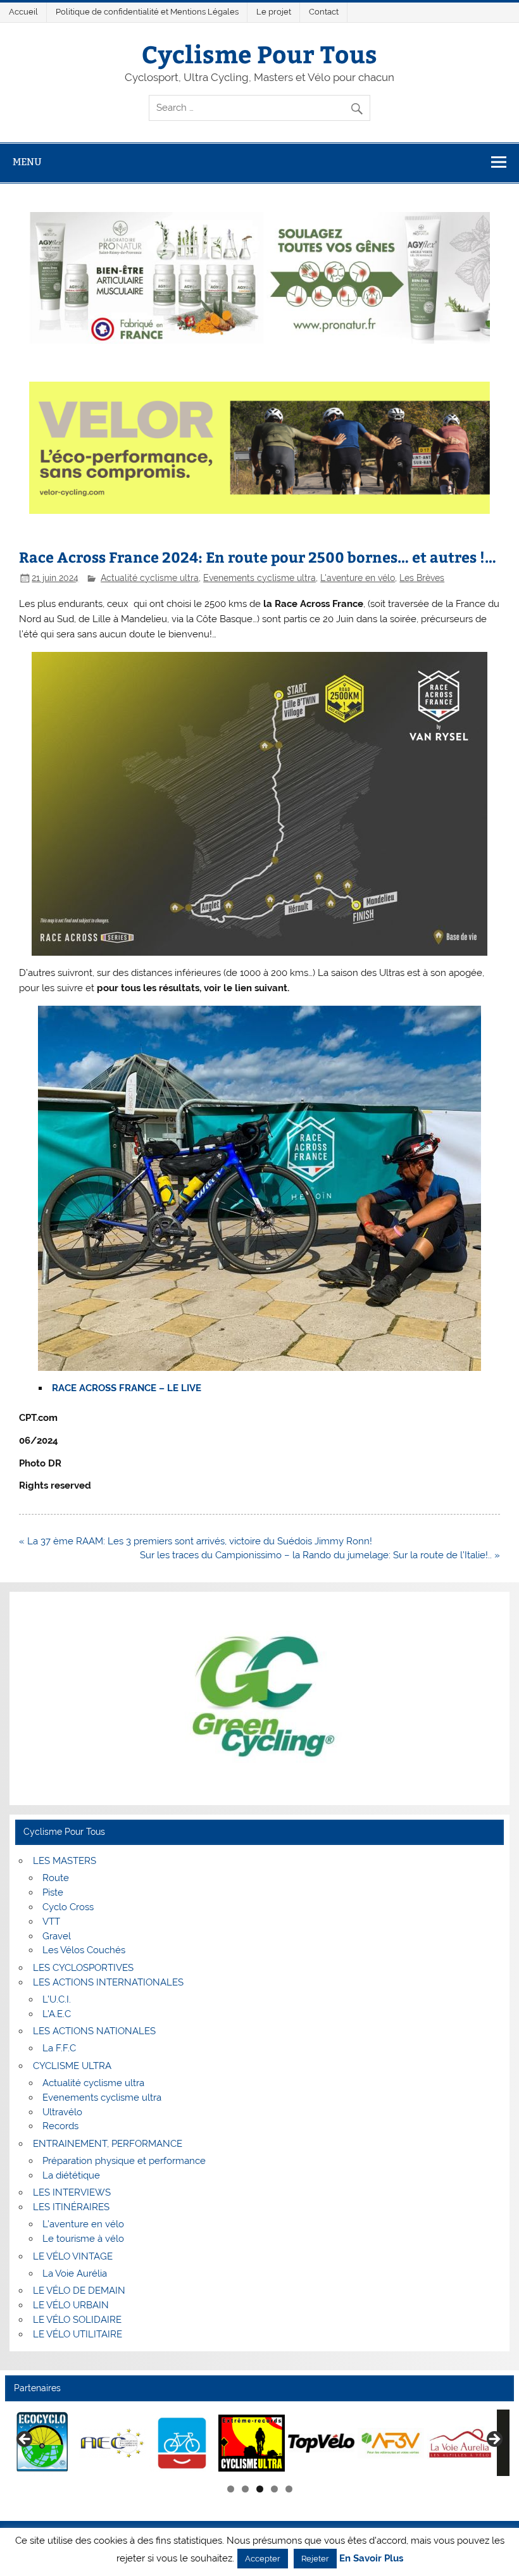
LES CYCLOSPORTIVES (83, 1968)
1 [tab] (231, 2489)
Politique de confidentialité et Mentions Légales (147, 12)
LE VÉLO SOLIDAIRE (77, 2320)
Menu (27, 162)
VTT (51, 1922)
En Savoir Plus (371, 2559)
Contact (324, 12)
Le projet (274, 12)
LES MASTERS (65, 1861)
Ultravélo (62, 2112)
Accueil (23, 12)
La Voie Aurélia (75, 2273)
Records (60, 2126)
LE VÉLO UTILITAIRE (78, 2334)
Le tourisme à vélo (83, 2239)
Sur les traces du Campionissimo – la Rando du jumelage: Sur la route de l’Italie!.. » (320, 1555)
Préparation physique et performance (124, 2161)
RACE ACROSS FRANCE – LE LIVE (127, 1388)
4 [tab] (274, 2489)
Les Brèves (422, 578)
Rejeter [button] (315, 2559)
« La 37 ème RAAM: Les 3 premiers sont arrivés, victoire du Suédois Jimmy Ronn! (196, 1541)
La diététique (71, 2175)
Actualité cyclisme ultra (150, 578)
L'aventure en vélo (358, 578)
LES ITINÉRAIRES (71, 2207)
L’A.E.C (57, 2014)
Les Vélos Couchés (84, 1950)
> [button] (494, 2440)
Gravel (57, 1936)
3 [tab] (260, 2489)
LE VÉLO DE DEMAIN (79, 2291)
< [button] (25, 2440)
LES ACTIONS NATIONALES (94, 2031)
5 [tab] (289, 2489)
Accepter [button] (263, 2559)
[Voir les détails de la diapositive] (43, 2443)
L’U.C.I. (57, 1999)
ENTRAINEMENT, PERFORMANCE (108, 2144)
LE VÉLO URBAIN (71, 2305)
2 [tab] (245, 2489)
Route (56, 1878)
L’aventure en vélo (83, 2224)
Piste (53, 1892)
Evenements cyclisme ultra (259, 578)
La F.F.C (59, 2048)
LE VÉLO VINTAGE (73, 2256)
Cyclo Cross (68, 1907)
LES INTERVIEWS (72, 2192)
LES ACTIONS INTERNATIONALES (108, 1982)
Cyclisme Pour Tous (259, 53)
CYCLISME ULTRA (72, 2066)
